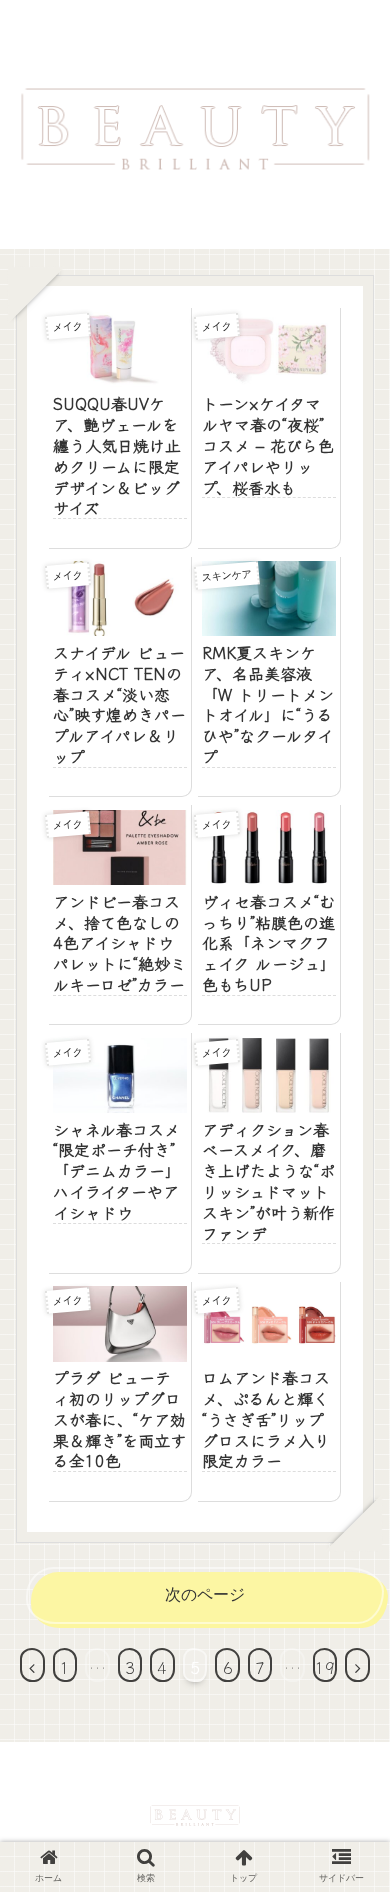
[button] (349, 1728)
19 (325, 1667)
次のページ (205, 1594)
